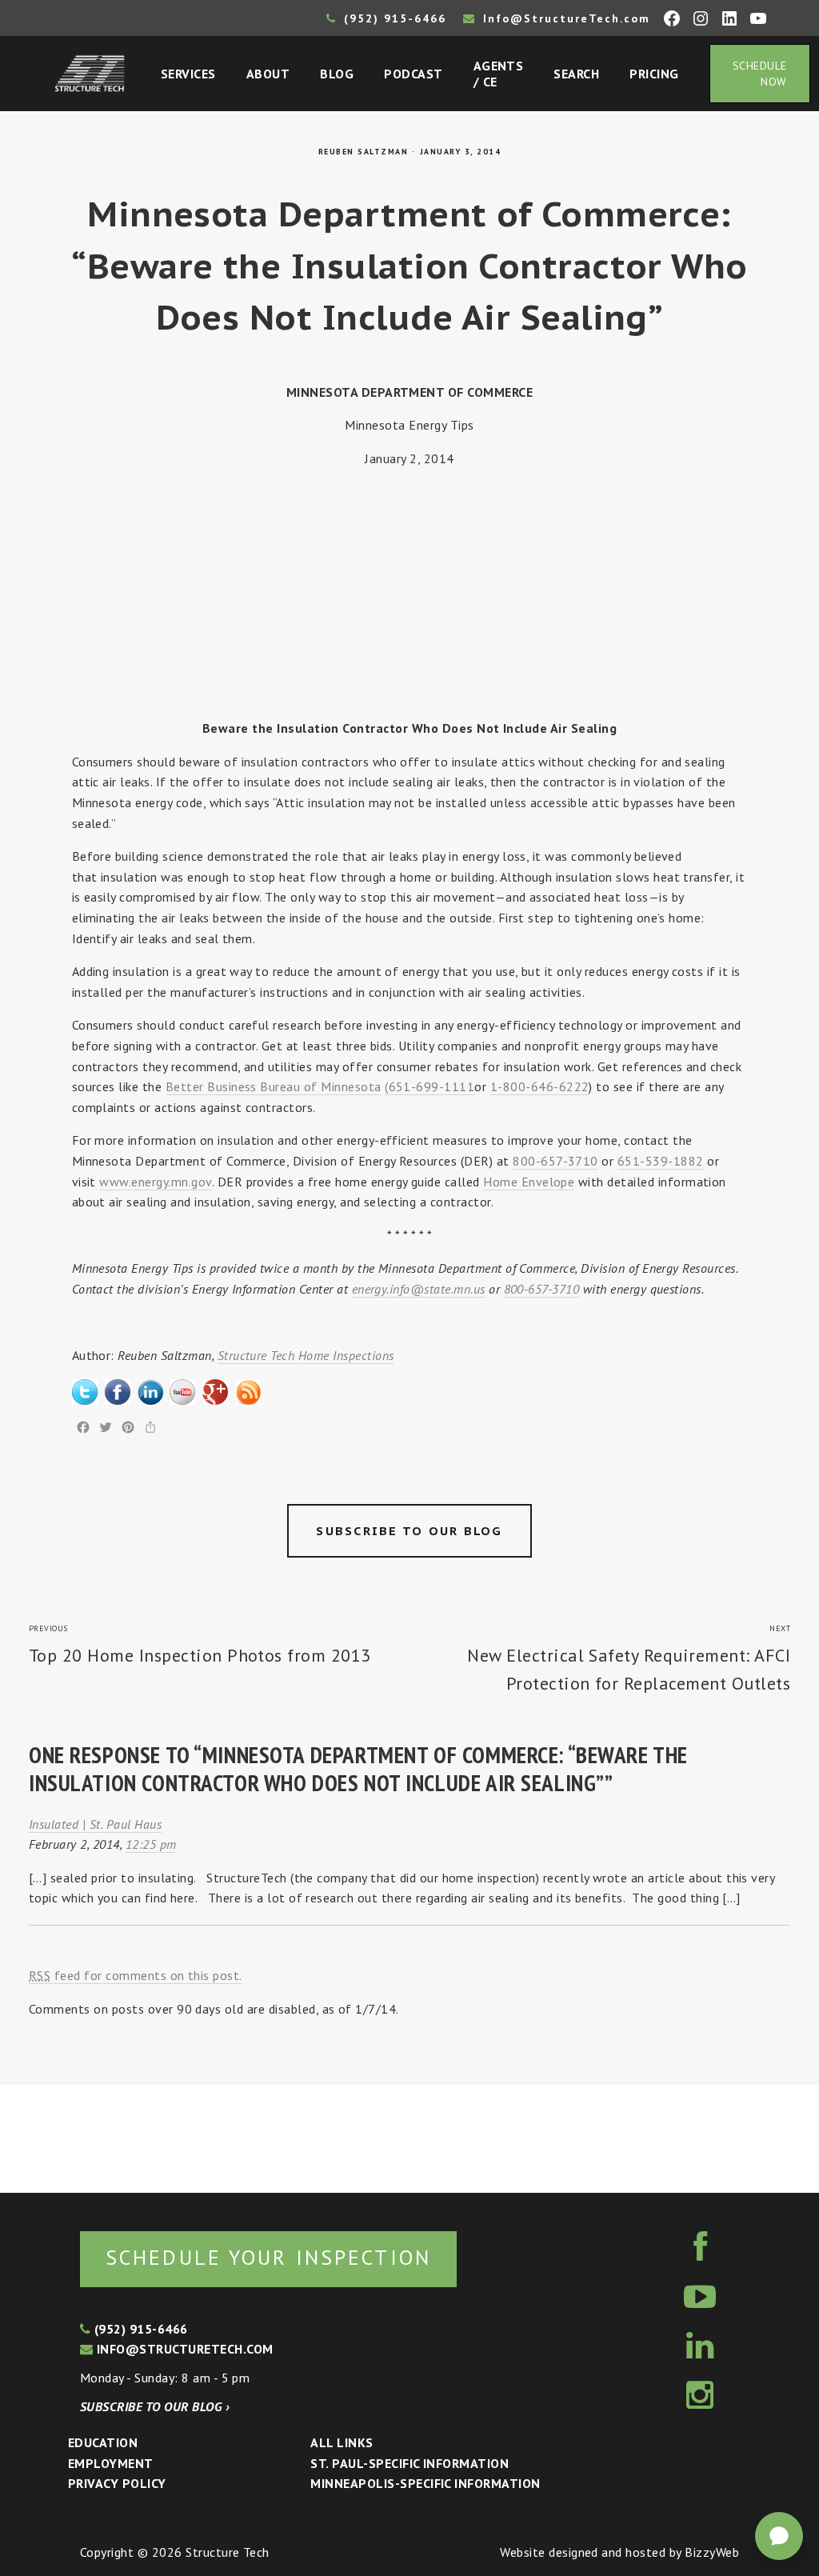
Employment (111, 2463)
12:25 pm (151, 1844)
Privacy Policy (117, 2483)
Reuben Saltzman (364, 152)
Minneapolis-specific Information (425, 2483)
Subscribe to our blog (409, 1531)
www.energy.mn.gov (155, 1182)
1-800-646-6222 (540, 1086)
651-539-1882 (661, 1161)
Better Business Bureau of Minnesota (274, 1086)
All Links (342, 2442)
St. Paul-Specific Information (409, 2463)
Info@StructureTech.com (564, 18)
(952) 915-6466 (393, 18)
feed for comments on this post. (136, 1975)
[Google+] (215, 1389)
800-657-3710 (555, 1161)
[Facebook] (118, 1389)
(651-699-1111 (429, 1086)
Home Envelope (529, 1182)
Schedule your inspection (268, 2257)
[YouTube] (182, 1389)
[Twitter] (85, 1389)
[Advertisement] (410, 594)
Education (103, 2442)
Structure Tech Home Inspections (306, 1355)
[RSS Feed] (248, 1389)
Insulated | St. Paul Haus (95, 1824)
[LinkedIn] (150, 1389)
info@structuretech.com (183, 2349)
